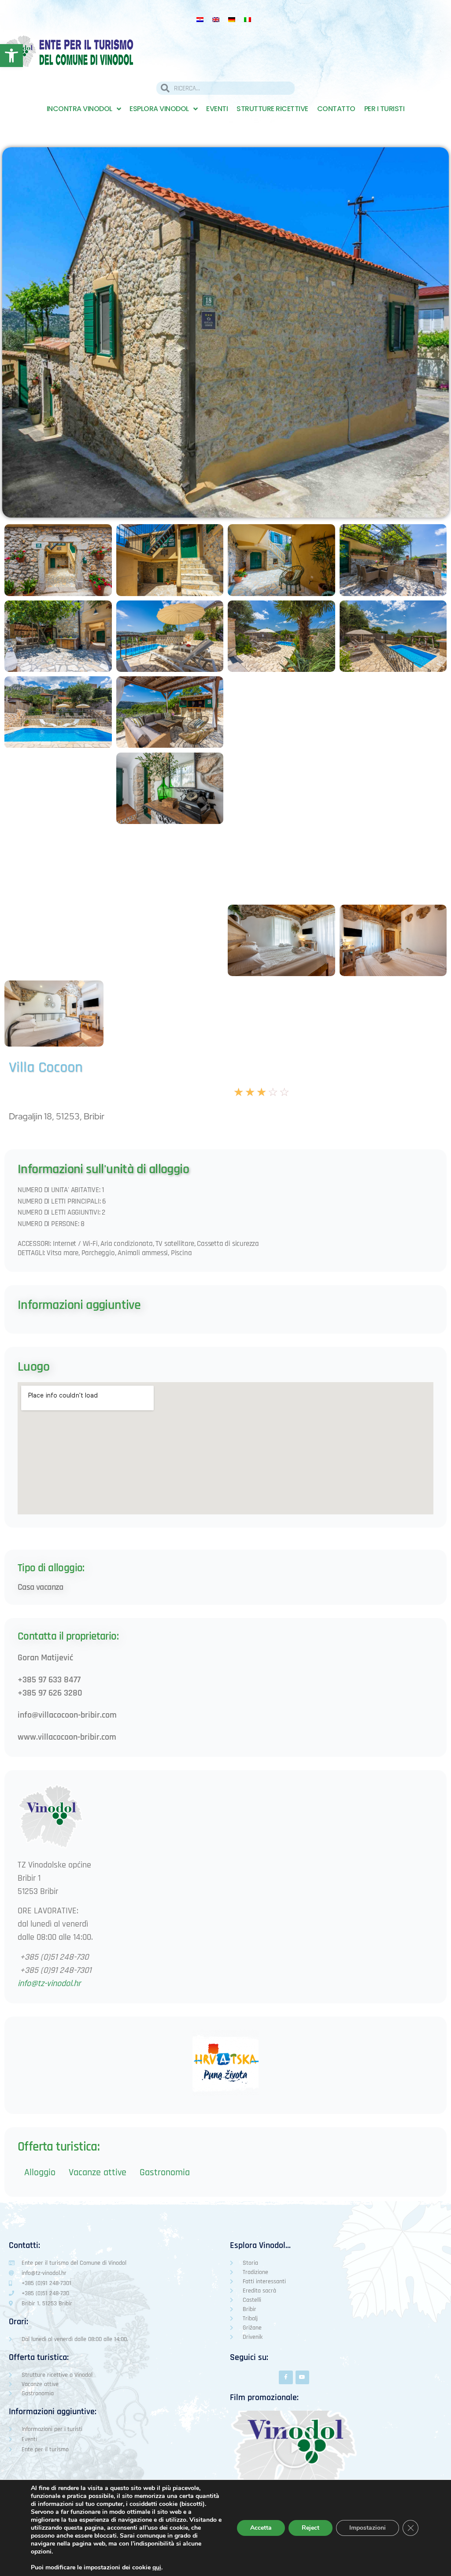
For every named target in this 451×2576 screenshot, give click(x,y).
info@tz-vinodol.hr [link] (49, 1983)
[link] (11, 56)
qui (157, 2568)
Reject (311, 2528)
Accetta (261, 2528)
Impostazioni (368, 2528)
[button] (294, 2447)
